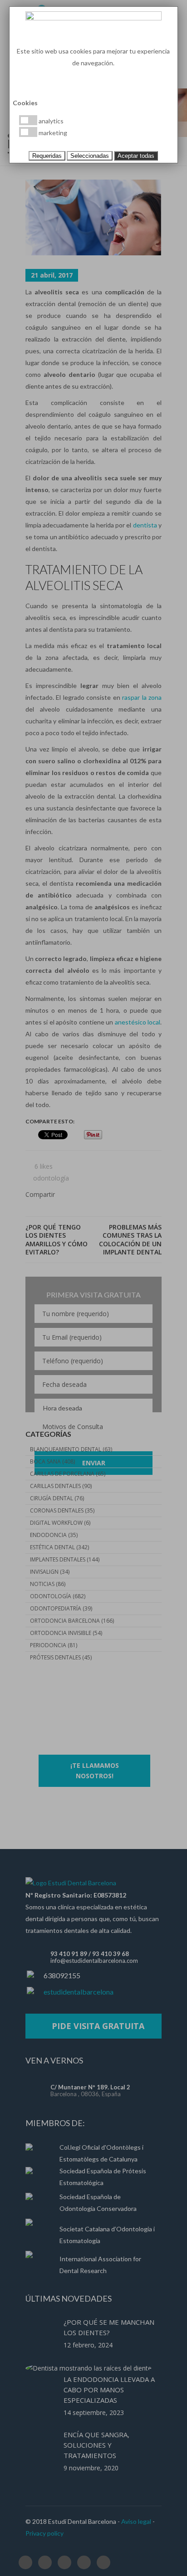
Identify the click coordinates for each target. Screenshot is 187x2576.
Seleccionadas (90, 156)
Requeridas (47, 156)
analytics (50, 121)
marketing (52, 133)
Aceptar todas (136, 156)
